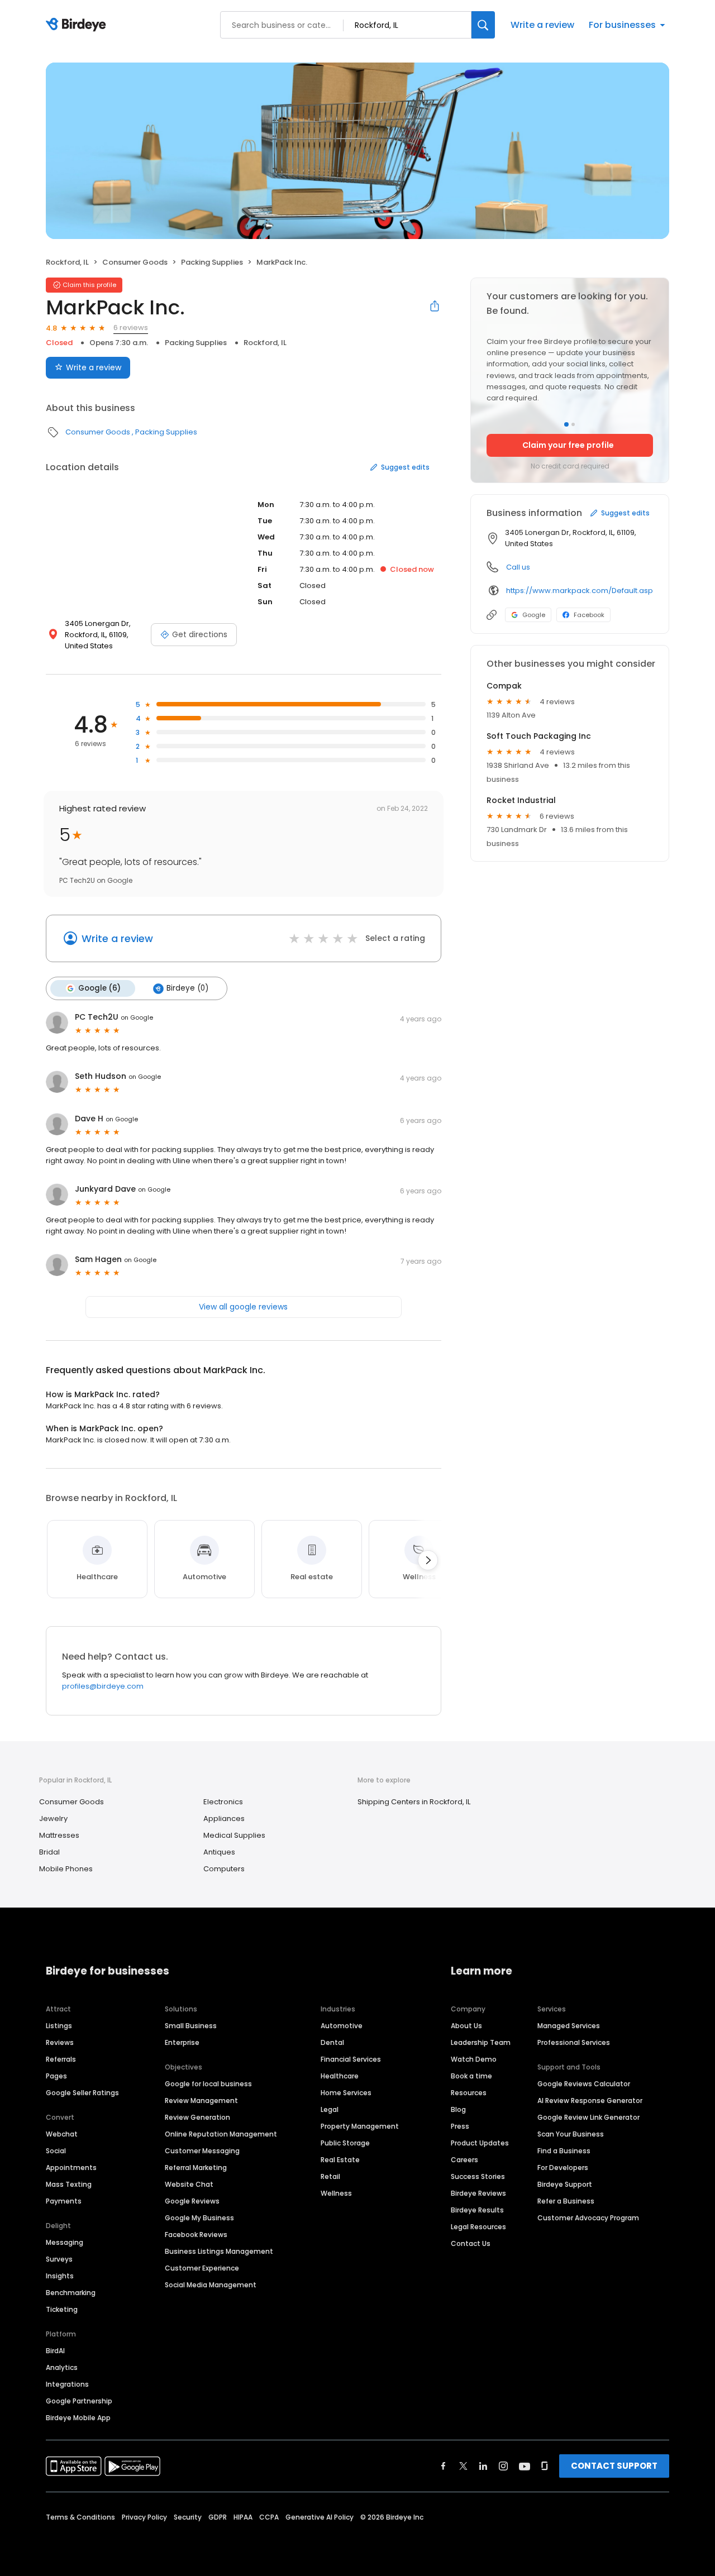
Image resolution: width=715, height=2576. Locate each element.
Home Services (346, 2093)
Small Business (191, 2026)
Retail (330, 2176)
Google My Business (199, 2218)
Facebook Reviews (196, 2235)
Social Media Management (211, 2285)
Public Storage (345, 2143)
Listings (59, 2026)
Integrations (67, 2384)
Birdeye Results (477, 2210)
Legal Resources (478, 2227)
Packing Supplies (212, 262)
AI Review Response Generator (590, 2101)
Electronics (223, 1802)
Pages (56, 2076)
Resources (469, 2093)
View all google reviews (243, 1307)
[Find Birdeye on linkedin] (483, 2466)
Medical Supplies (234, 1835)
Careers (464, 2160)
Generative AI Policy (320, 2517)
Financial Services (351, 2059)
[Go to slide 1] (566, 424)
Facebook (589, 615)
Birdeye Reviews (478, 2193)
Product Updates (480, 2143)
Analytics (62, 2367)
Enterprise (182, 2042)
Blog (458, 2109)
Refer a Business (566, 2201)
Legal (330, 2109)
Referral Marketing (196, 2168)
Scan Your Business (571, 2134)
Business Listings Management (219, 2251)
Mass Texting (69, 2184)
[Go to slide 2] (573, 424)
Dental (332, 2042)
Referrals (61, 2059)
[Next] (428, 1560)
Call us (518, 567)
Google (534, 615)
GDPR (218, 2517)
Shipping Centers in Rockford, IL (414, 1802)
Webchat (62, 2134)
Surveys (59, 2259)
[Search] (483, 25)
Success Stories (478, 2176)
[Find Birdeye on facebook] (444, 2466)
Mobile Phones (66, 1869)
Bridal (49, 1852)
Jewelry (53, 1819)
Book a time (471, 2076)
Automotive (342, 2026)
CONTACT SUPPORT (614, 2466)
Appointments (71, 2168)
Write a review (542, 25)
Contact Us (471, 2243)
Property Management (360, 2126)
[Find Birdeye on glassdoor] (545, 2466)
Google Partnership (79, 2401)
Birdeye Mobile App (78, 2418)
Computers (224, 1869)
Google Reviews (192, 2201)
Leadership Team (481, 2042)
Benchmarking (71, 2293)
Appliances (224, 1819)
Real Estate (340, 2160)
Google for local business (208, 2084)
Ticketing (62, 2309)
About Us (466, 2026)
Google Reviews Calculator (584, 2084)
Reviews (60, 2042)
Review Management (201, 2101)
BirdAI (55, 2351)
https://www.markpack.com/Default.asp (580, 591)
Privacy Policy (144, 2517)
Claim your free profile (568, 445)
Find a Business (564, 2151)
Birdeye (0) (187, 988)
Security (188, 2517)
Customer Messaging (202, 2151)
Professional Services (574, 2042)
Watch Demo (474, 2059)
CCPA (269, 2517)
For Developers (563, 2168)
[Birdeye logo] (78, 25)
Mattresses (59, 1835)
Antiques (219, 1852)
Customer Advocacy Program (588, 2218)
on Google (137, 1017)
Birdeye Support (565, 2184)
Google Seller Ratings (82, 2093)
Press (460, 2126)
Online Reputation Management (221, 2134)
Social (56, 2151)
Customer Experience (202, 2268)
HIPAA (243, 2517)
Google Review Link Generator (588, 2117)
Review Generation (197, 2117)
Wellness (336, 2193)
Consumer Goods (135, 262)
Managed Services (569, 2026)
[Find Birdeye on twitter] (463, 2466)
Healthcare (340, 2076)
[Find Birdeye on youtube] (525, 2466)
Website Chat (189, 2184)
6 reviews (131, 328)
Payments (64, 2201)
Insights (60, 2276)
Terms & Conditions (80, 2517)
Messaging (65, 2242)
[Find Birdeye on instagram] (503, 2466)
